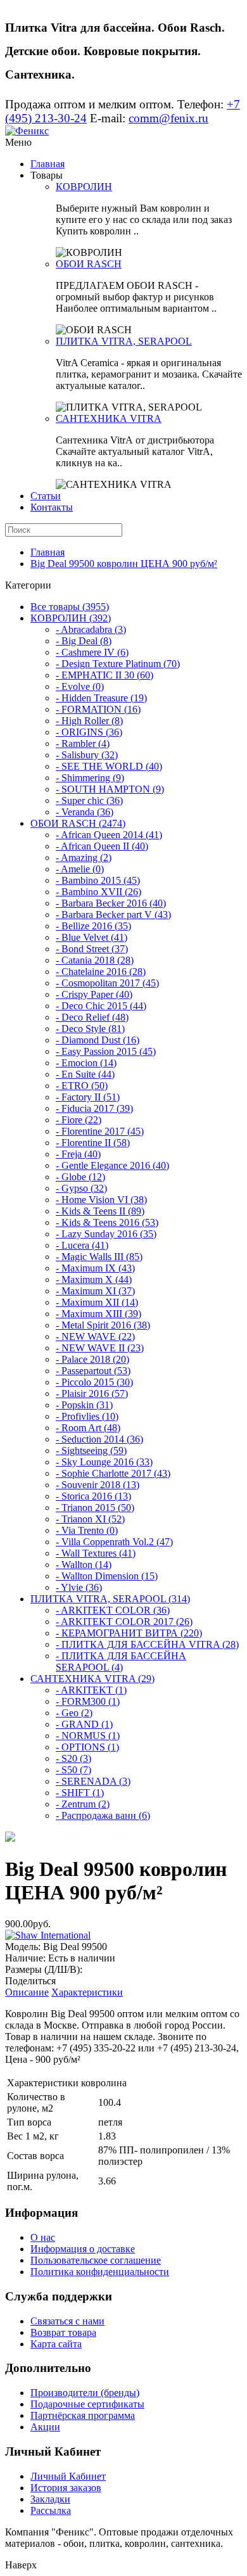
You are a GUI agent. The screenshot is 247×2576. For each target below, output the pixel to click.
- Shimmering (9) (90, 778)
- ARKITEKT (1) (91, 1690)
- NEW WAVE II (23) (100, 1348)
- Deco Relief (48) (92, 1017)
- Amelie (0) (80, 869)
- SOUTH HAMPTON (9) (110, 789)
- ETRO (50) (82, 1086)
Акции (45, 2427)
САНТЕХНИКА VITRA (109, 418)
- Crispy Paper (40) (94, 994)
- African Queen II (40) (102, 846)
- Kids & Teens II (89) (100, 1211)
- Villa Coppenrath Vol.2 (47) (114, 1542)
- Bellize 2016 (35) (93, 926)
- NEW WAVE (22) (95, 1336)
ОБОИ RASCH (89, 264)
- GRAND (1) (84, 1724)
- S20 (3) (73, 1758)
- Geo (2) (74, 1713)
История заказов (66, 2488)
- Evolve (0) (80, 686)
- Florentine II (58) (93, 1143)
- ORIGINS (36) (89, 732)
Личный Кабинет (68, 2476)
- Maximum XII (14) (97, 1302)
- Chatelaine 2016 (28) (101, 972)
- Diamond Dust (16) (98, 1040)
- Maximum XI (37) (95, 1291)
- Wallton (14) (84, 1565)
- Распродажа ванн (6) (103, 1815)
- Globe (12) (80, 1177)
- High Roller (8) (89, 721)
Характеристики (87, 1992)
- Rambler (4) (83, 743)
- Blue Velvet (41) (92, 937)
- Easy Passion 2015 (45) (106, 1051)
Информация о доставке (83, 2249)
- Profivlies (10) (87, 1416)
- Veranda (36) (85, 812)
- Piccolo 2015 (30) (94, 1382)
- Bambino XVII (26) (98, 892)
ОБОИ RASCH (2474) (78, 823)
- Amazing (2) (84, 858)
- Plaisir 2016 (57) (92, 1393)
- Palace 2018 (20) (92, 1359)
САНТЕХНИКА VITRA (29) (92, 1679)
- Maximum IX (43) (95, 1268)
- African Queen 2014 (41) (109, 835)
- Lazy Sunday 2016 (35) (106, 1234)
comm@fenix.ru (168, 118)
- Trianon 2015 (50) (95, 1508)
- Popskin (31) (84, 1405)
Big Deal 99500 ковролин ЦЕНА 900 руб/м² (124, 564)
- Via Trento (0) (87, 1530)
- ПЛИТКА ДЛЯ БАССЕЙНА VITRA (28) (147, 1644)
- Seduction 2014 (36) (99, 1439)
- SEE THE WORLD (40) (109, 766)
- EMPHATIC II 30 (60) (104, 675)
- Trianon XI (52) (90, 1519)
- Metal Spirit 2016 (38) (103, 1325)
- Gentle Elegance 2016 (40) (112, 1165)
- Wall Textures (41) (96, 1553)
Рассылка (51, 2510)
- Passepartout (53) (93, 1371)
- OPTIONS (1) (87, 1747)
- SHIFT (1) (80, 1793)
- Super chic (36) (89, 800)
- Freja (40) (78, 1154)
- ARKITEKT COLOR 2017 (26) (124, 1622)
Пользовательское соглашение (96, 2260)
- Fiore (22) (79, 1120)
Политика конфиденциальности (100, 2272)
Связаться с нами (67, 2321)
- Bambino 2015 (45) (98, 880)
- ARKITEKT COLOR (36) (113, 1610)
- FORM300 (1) (88, 1701)
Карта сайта (56, 2344)
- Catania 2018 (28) (95, 960)
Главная (47, 164)
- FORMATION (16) (98, 709)
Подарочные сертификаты (87, 2404)
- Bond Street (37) (92, 949)
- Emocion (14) (86, 1063)
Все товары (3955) (70, 607)
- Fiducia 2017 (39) (94, 1108)
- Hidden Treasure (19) (101, 698)
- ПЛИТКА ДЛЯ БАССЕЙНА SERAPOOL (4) (121, 1661)
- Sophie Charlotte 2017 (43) (113, 1473)
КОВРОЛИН (84, 187)
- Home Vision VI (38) (101, 1200)
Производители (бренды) (85, 2393)
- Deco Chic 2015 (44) (101, 1006)
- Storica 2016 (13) (93, 1496)
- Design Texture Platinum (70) (118, 664)
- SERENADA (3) (93, 1781)
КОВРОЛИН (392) (71, 618)
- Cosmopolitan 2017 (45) (107, 983)
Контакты (52, 507)
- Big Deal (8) (84, 641)
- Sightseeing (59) (91, 1451)
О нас (43, 2237)
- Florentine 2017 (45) (100, 1131)
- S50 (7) (73, 1770)
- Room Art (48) (88, 1428)
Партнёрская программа (83, 2415)
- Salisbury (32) (87, 755)
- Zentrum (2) (83, 1804)
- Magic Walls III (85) (99, 1257)
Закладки (50, 2499)
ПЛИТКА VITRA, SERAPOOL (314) (110, 1599)
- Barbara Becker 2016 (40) (111, 903)
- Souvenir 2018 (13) (98, 1485)
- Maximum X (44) (94, 1279)
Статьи (46, 496)
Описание (27, 1992)
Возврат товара (63, 2332)
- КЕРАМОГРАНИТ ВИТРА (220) (129, 1633)
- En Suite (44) (85, 1074)
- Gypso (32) (81, 1188)
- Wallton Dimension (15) (107, 1576)
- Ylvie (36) (79, 1587)
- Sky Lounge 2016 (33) (104, 1462)
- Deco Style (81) (90, 1029)
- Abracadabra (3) (91, 629)
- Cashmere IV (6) (92, 652)
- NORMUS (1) (88, 1736)
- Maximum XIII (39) (98, 1314)
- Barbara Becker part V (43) (113, 915)
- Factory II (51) (88, 1097)
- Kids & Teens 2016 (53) (107, 1222)
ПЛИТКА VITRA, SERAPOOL (124, 341)
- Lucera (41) (82, 1245)
